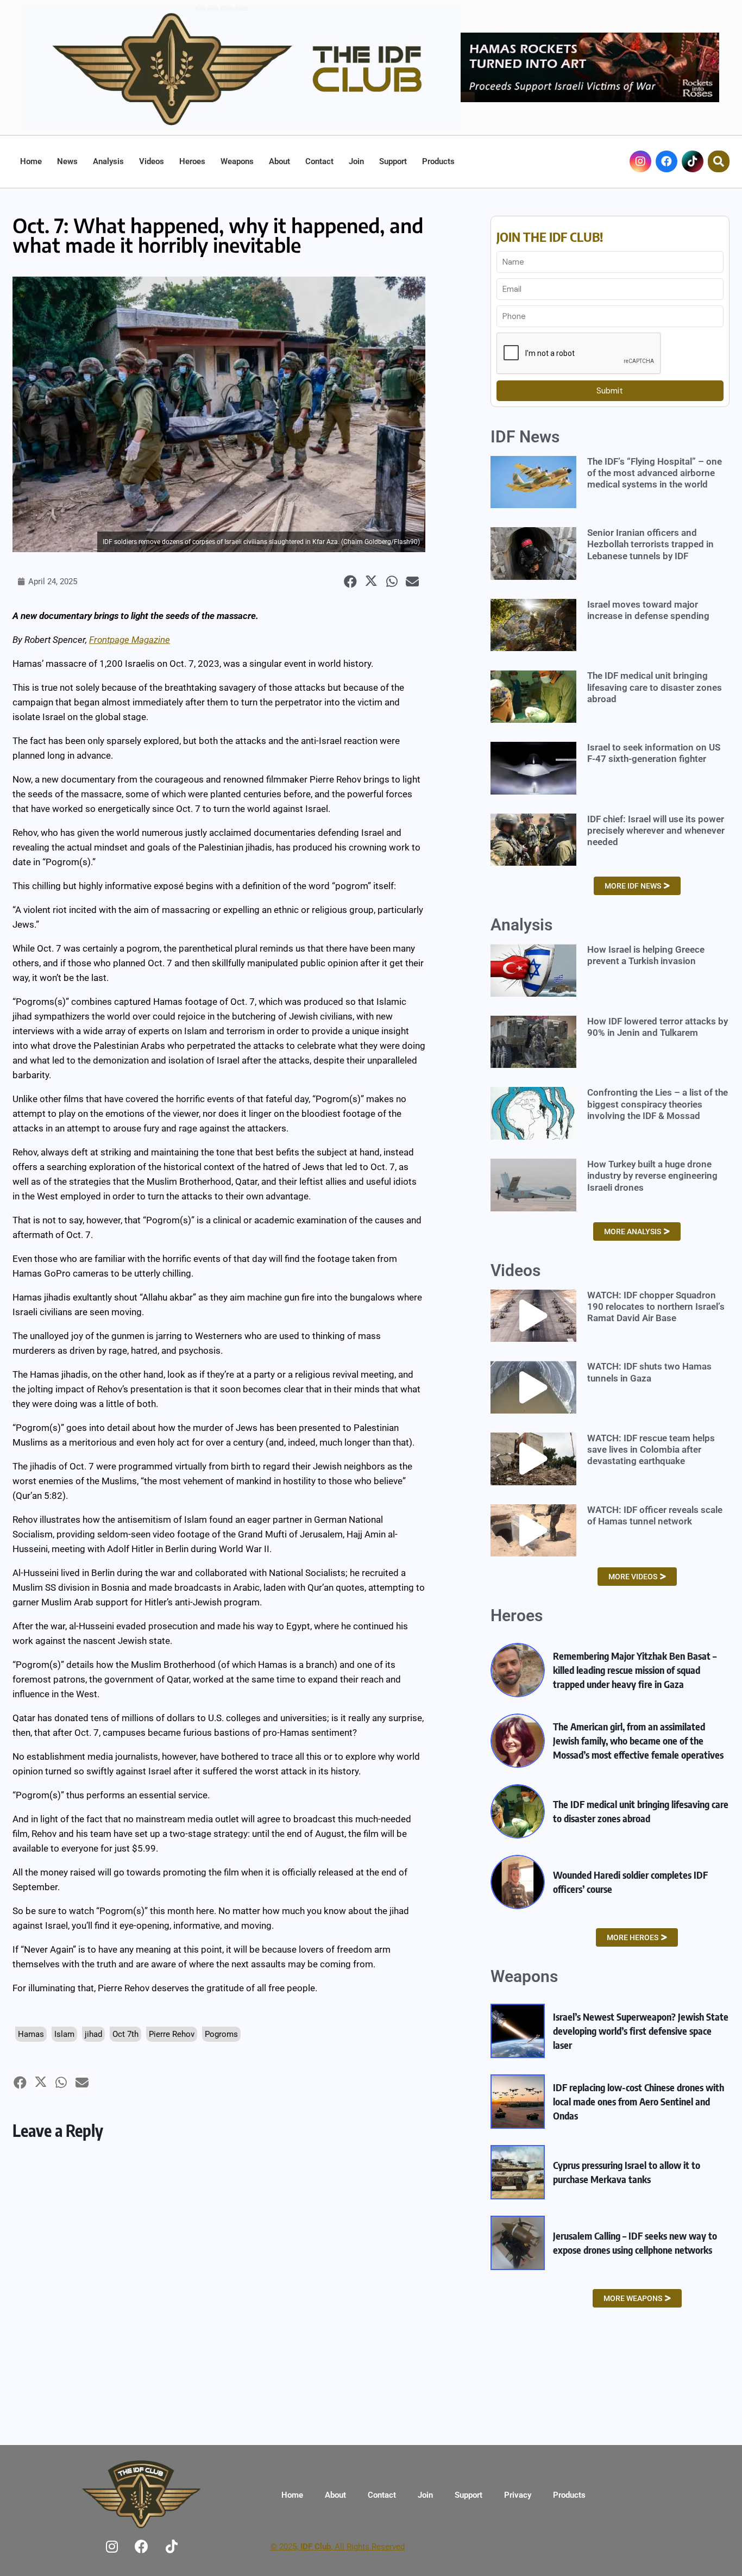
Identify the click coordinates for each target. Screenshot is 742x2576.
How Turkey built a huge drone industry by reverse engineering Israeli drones (652, 1176)
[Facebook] (666, 161)
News (67, 161)
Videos (152, 161)
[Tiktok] (693, 161)
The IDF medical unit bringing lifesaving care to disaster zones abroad (655, 687)
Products (438, 161)
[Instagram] (640, 161)
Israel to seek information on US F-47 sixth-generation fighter (654, 753)
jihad (93, 2034)
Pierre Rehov (172, 2034)
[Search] (719, 161)
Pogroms (221, 2034)
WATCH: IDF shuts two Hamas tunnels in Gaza (649, 1372)
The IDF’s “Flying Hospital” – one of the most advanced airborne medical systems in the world (655, 473)
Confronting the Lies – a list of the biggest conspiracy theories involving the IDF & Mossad (658, 1104)
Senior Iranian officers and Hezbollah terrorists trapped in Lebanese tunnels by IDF (650, 544)
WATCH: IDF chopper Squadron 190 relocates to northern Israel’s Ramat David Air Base (656, 1307)
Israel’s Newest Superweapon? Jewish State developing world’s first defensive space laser (641, 2031)
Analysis (108, 161)
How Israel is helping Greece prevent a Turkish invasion (646, 955)
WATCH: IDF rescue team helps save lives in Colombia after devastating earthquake (651, 1450)
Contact (319, 161)
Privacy (518, 2495)
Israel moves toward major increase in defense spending (648, 610)
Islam (64, 2034)
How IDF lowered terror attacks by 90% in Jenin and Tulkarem (658, 1027)
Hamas (31, 2034)
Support (393, 161)
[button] (351, 582)
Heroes (192, 161)
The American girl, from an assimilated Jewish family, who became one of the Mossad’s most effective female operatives (638, 1740)
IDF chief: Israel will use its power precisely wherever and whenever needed (656, 831)
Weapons (237, 161)
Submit (610, 391)
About (279, 161)
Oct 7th (125, 2034)
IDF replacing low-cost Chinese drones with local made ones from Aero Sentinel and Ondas (639, 2101)
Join (356, 161)
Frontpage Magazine (130, 640)
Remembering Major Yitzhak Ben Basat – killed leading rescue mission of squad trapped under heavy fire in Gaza (635, 1670)
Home (31, 161)
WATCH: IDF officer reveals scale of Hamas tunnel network (655, 1515)
